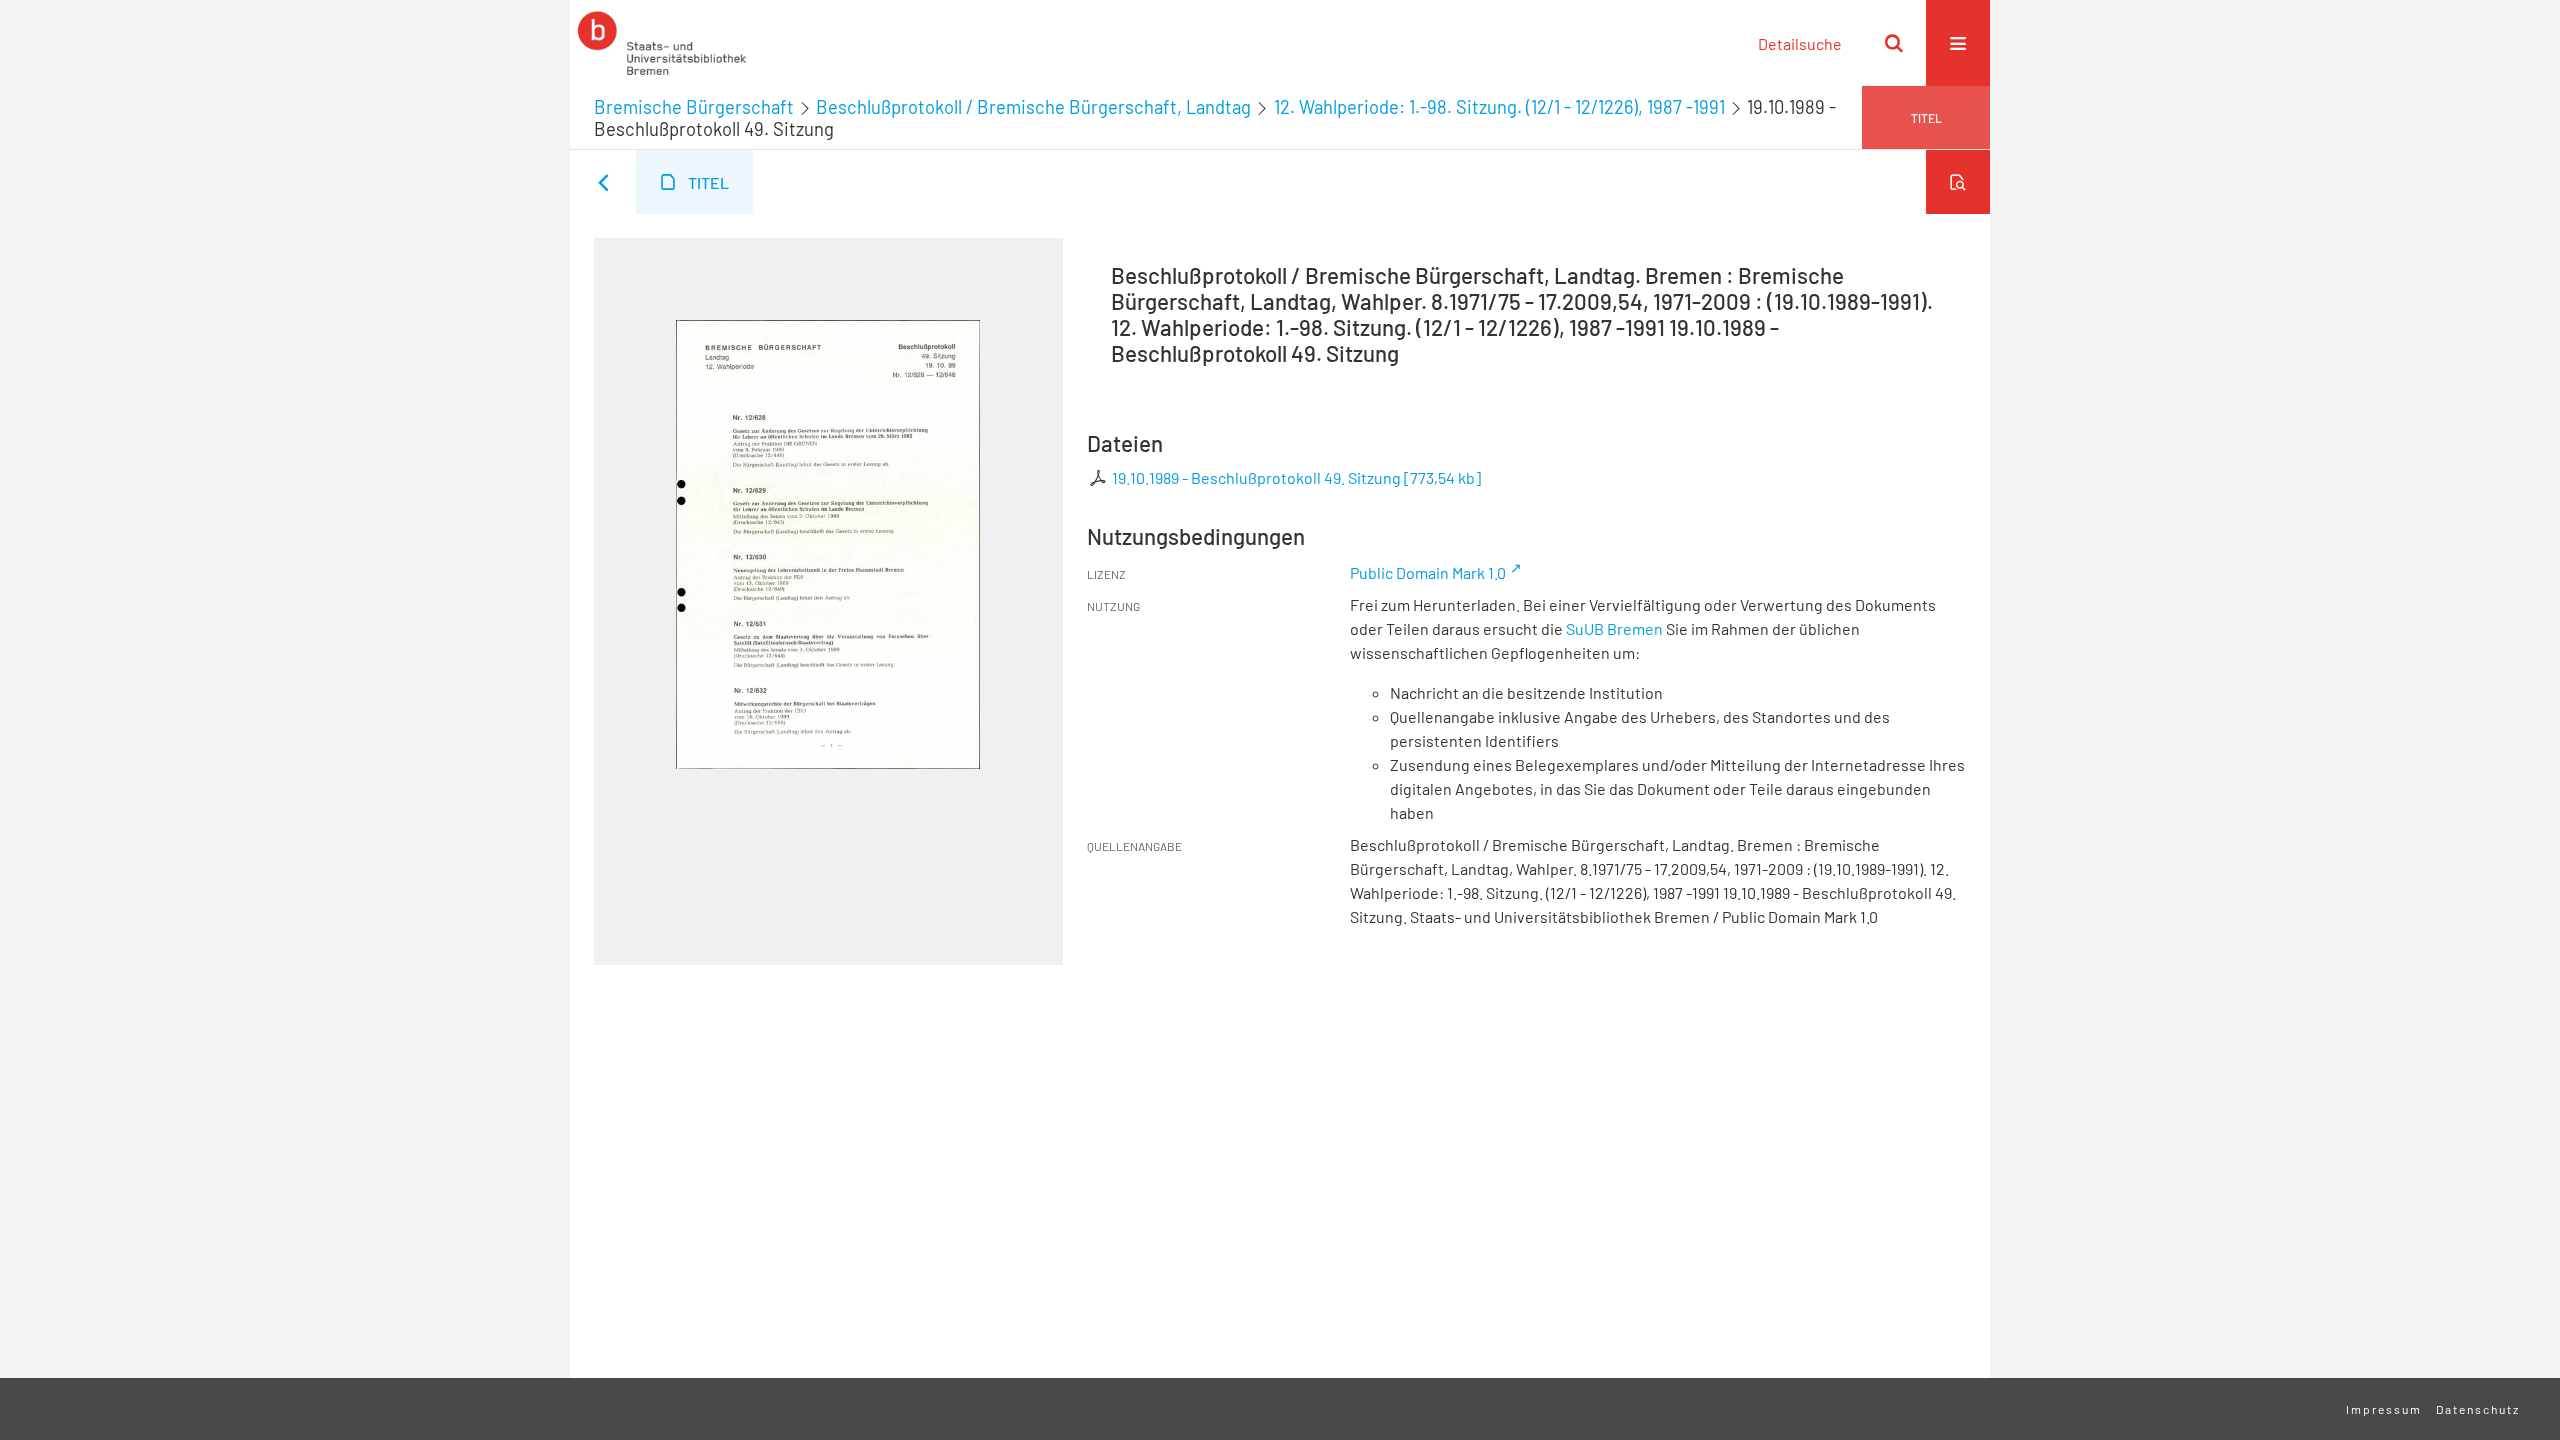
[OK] (1894, 43)
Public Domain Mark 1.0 (1428, 572)
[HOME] (662, 43)
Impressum (2384, 1409)
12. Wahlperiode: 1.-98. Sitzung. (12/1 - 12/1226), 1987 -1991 (1499, 107)
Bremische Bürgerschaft (694, 107)
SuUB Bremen (1614, 628)
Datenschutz (2478, 1409)
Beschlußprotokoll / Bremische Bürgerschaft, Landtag (1033, 107)
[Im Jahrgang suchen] (1958, 182)
